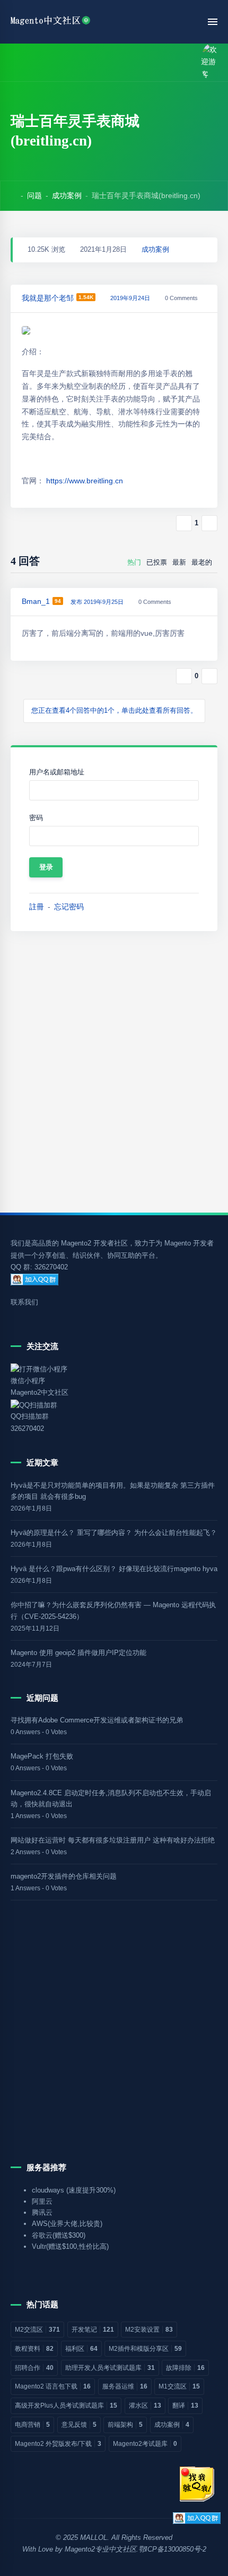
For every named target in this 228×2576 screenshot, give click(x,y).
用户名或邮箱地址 (57, 772)
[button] (39, 62)
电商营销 (32, 2425)
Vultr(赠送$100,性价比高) (70, 2246)
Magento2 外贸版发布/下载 (58, 2444)
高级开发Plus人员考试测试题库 (66, 2406)
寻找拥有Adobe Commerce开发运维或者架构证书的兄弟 (97, 1720)
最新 (179, 562)
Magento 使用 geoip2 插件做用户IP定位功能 (78, 1653)
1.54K (86, 297)
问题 (34, 195)
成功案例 (67, 195)
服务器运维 (125, 2386)
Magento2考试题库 (145, 2444)
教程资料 (34, 2349)
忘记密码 (69, 907)
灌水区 (145, 2406)
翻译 (185, 2406)
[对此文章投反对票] (209, 523)
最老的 (202, 562)
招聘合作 (34, 2368)
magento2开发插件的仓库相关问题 (64, 1876)
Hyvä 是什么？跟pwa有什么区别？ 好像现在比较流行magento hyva (114, 1569)
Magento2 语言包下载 (53, 2386)
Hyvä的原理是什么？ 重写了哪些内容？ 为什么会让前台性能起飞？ (114, 1533)
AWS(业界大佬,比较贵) (67, 2224)
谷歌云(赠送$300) (59, 2235)
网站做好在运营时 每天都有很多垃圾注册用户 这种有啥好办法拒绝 (113, 1840)
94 (58, 601)
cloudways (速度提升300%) (74, 2190)
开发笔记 (93, 2330)
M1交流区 (179, 2386)
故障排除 (185, 2368)
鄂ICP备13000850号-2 (172, 2549)
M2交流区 (37, 2330)
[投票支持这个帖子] (184, 523)
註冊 (37, 907)
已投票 (157, 562)
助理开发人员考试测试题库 (110, 2368)
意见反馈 (79, 2425)
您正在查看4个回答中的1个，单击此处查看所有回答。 (114, 711)
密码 (36, 818)
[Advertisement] (114, 1072)
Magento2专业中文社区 (100, 2549)
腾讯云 (42, 2212)
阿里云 (42, 2201)
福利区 (81, 2349)
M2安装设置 (149, 2330)
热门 (134, 562)
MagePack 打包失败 (42, 1756)
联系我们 (24, 1302)
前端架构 (125, 2425)
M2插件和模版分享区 (145, 2349)
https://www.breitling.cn (85, 481)
